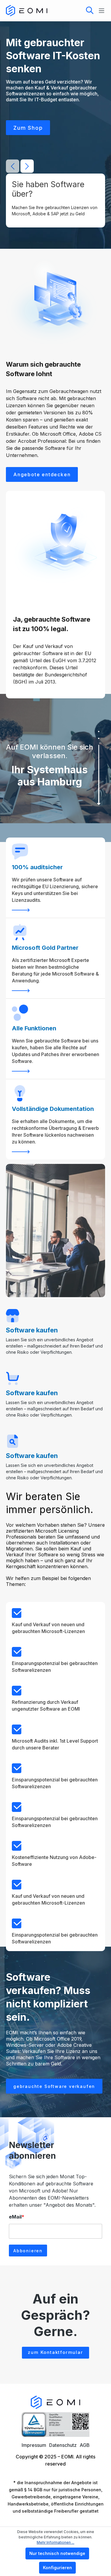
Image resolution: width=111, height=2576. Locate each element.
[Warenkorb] (70, 10)
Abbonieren (28, 2251)
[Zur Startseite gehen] (27, 11)
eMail (17, 2217)
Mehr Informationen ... (55, 2542)
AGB (85, 2445)
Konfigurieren (57, 2568)
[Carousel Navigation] (20, 166)
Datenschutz (63, 2445)
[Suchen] (90, 11)
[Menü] (100, 11)
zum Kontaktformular (55, 2352)
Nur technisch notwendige (57, 2553)
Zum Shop (28, 128)
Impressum (34, 2445)
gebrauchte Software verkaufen (54, 2086)
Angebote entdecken (42, 474)
